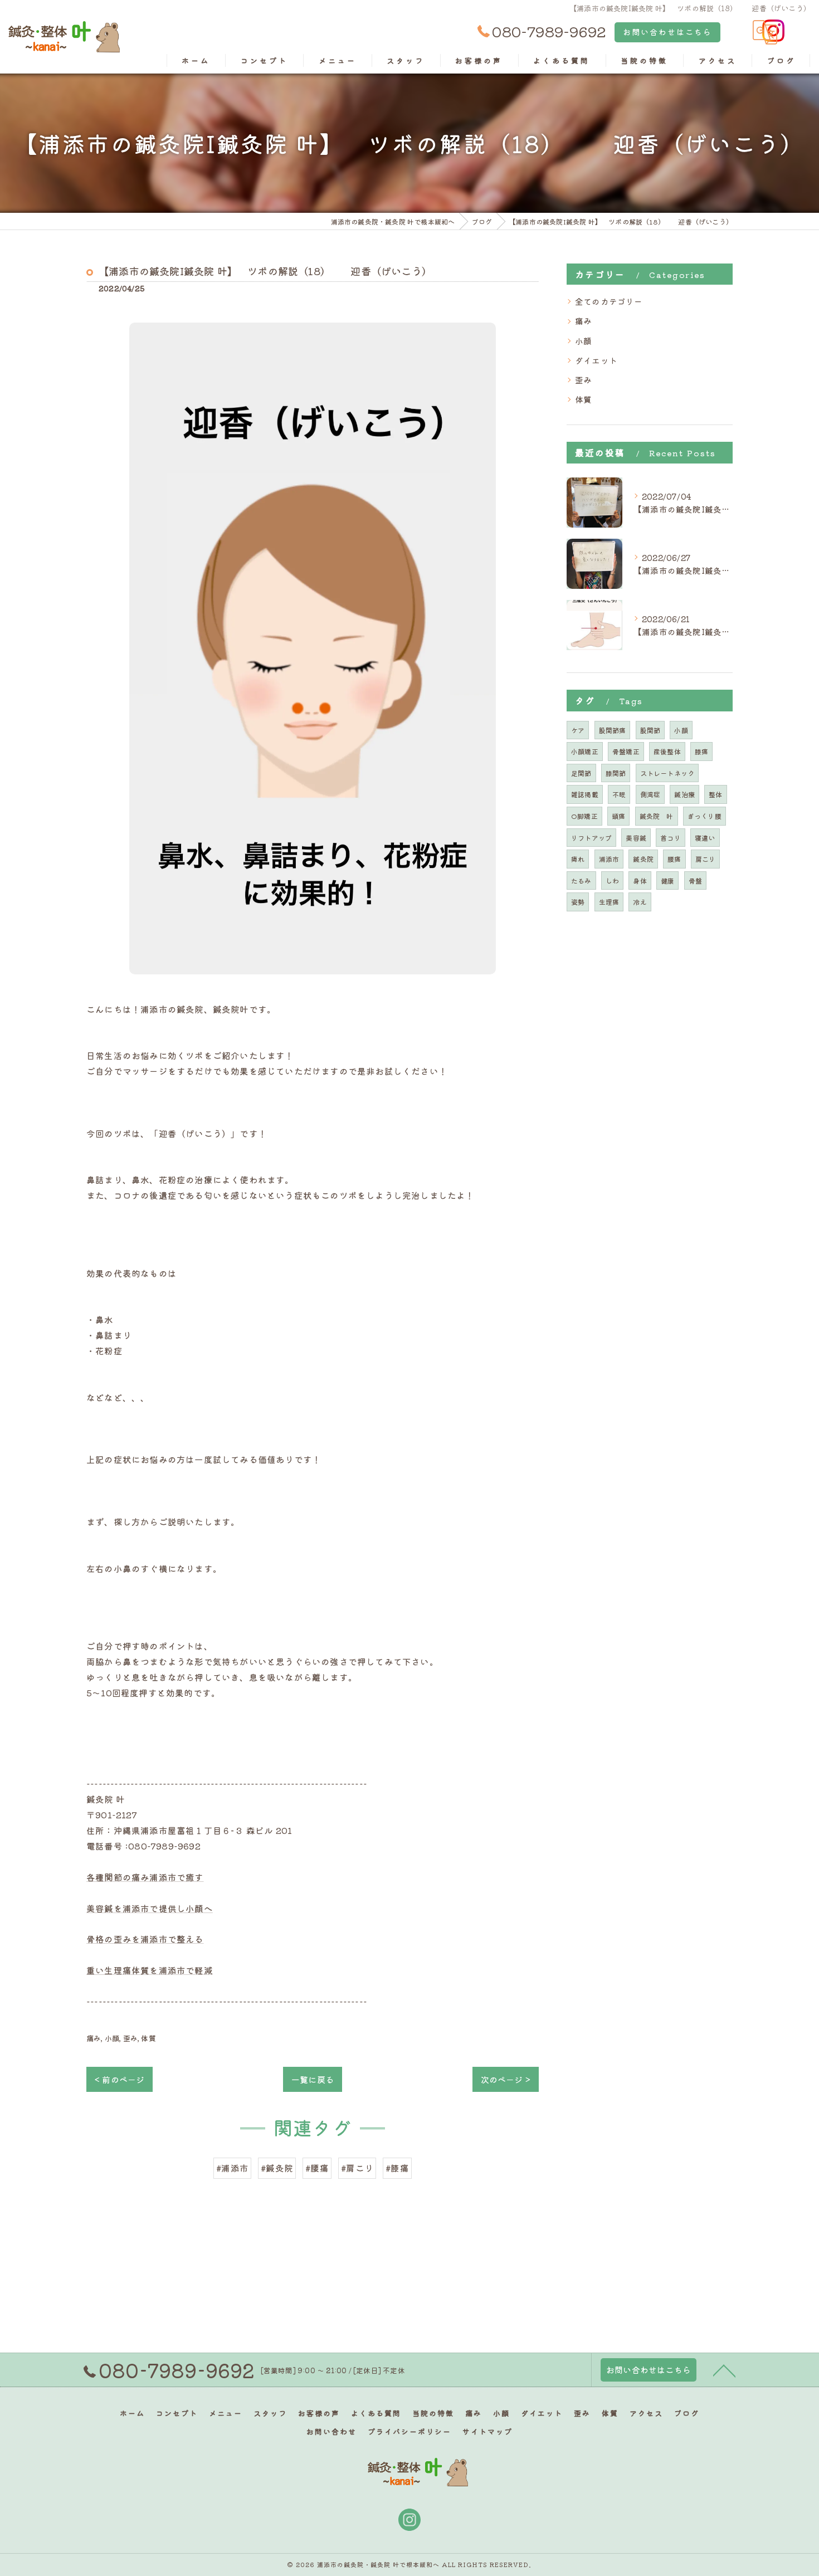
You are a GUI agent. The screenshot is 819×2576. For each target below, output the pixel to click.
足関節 (581, 773)
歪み (130, 2038)
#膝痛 (397, 2168)
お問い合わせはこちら (667, 32)
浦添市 (609, 859)
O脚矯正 (584, 816)
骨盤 (695, 880)
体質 (148, 2038)
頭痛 (618, 816)
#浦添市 (232, 2168)
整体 (715, 794)
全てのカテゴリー (609, 301)
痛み (94, 2038)
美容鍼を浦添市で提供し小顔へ (150, 1908)
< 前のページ (120, 2079)
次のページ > (506, 2079)
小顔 (112, 2038)
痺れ (578, 859)
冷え (640, 902)
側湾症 (650, 794)
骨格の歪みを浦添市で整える (145, 1939)
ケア (578, 730)
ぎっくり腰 (705, 816)
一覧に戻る (313, 2079)
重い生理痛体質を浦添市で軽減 (150, 1970)
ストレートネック (667, 773)
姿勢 (578, 902)
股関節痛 (613, 730)
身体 (640, 880)
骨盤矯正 (626, 751)
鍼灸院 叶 (657, 816)
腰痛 (674, 859)
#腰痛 (317, 2168)
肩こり (706, 859)
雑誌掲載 (585, 794)
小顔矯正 (585, 751)
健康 (667, 880)
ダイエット (596, 360)
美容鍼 (636, 838)
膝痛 (701, 751)
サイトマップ (487, 2431)
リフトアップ (591, 838)
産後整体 (667, 751)
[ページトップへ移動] (724, 2370)
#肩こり (357, 2168)
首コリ (671, 838)
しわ (612, 880)
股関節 (650, 730)
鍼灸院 (643, 859)
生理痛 (609, 902)
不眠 (619, 794)
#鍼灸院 (277, 2168)
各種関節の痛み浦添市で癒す (145, 1877)
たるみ (581, 880)
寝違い (705, 838)
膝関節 (616, 773)
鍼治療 (684, 794)
